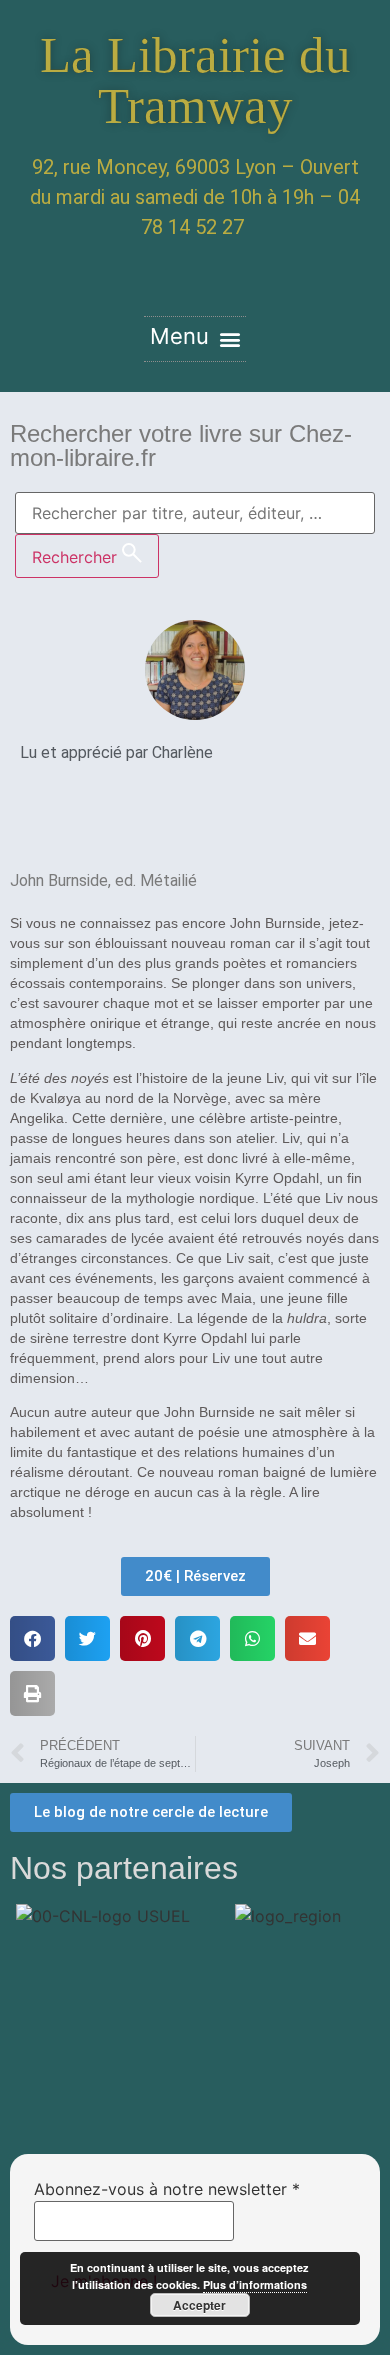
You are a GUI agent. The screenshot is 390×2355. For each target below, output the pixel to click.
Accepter (199, 2305)
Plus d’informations (255, 2284)
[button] (195, 339)
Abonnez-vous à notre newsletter (167, 2189)
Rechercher (77, 557)
